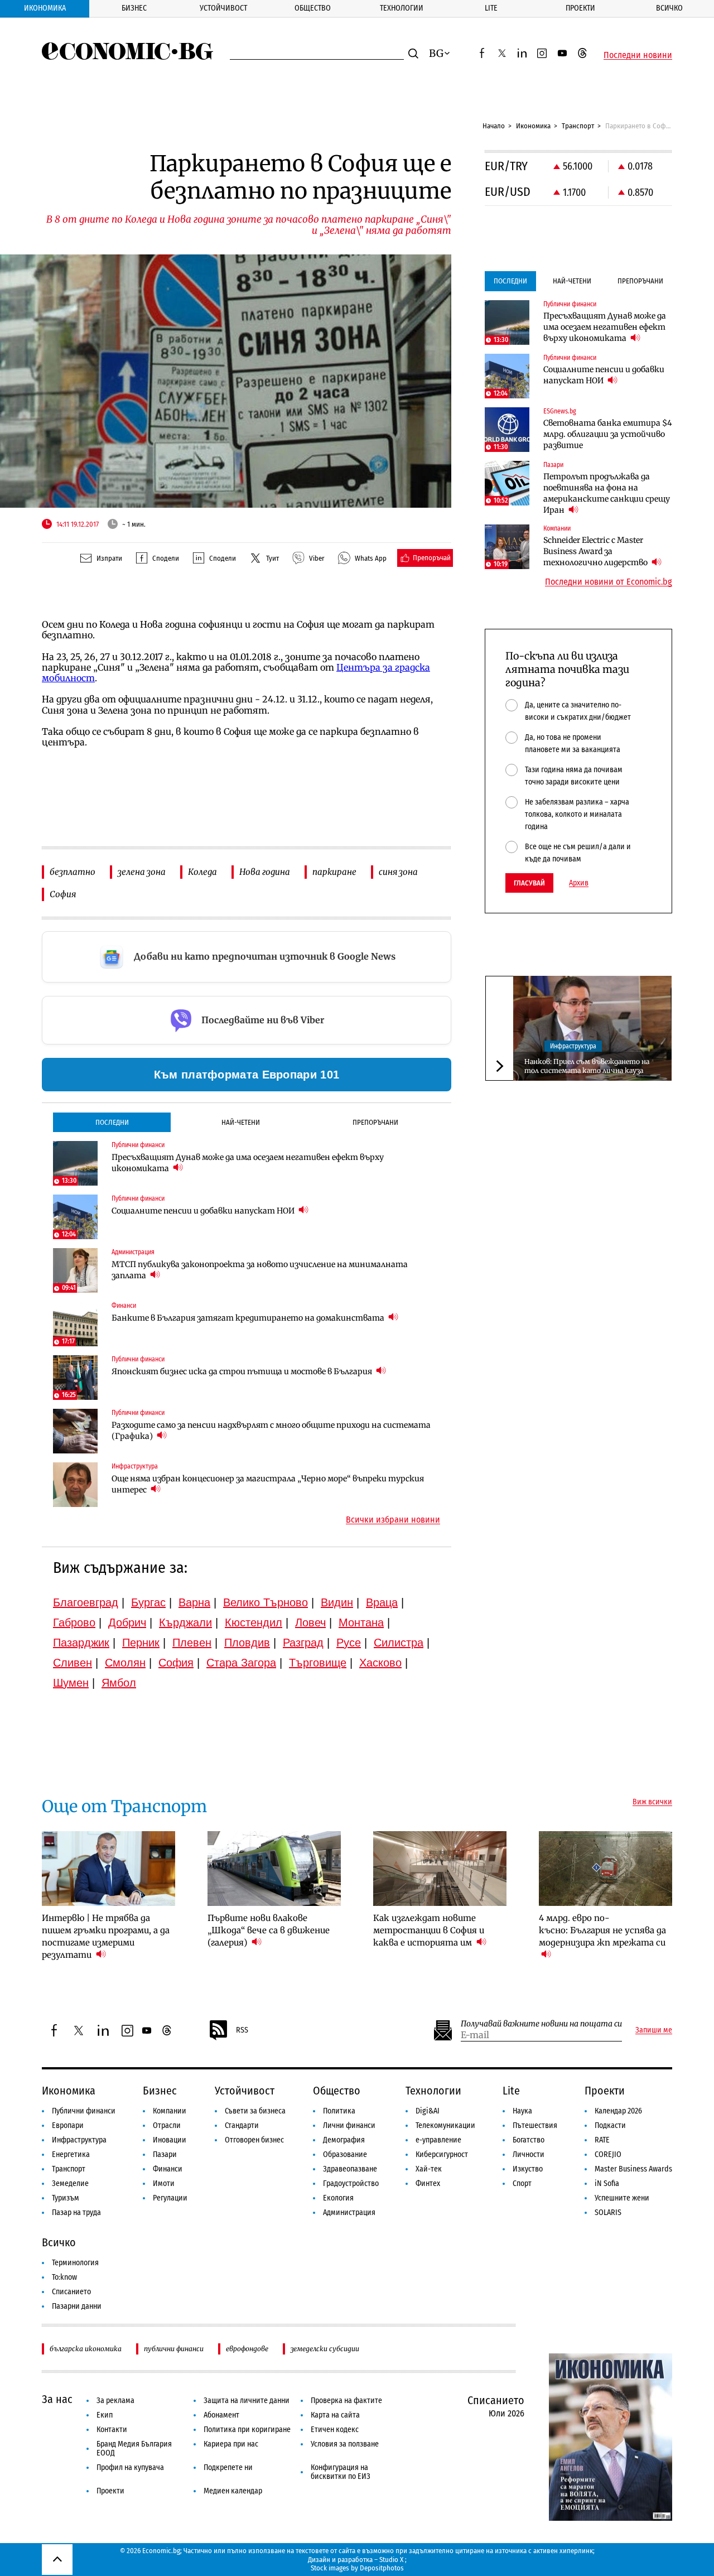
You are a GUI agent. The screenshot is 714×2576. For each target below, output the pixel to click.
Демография (344, 2140)
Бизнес (134, 8)
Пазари (165, 2154)
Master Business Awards (633, 2169)
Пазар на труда (76, 2213)
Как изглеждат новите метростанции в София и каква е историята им (429, 1930)
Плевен (192, 1643)
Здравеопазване (350, 2169)
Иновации (170, 2140)
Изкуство (528, 2169)
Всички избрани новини (393, 1520)
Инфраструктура (573, 1046)
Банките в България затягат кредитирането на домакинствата (249, 1318)
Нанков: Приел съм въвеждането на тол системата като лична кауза (587, 1066)
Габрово (74, 1622)
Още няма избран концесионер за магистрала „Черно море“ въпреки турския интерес (268, 1484)
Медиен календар (233, 2491)
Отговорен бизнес (254, 2140)
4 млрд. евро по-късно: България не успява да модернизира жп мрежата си (602, 1930)
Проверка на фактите (346, 2401)
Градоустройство (351, 2183)
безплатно (73, 872)
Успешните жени (622, 2198)
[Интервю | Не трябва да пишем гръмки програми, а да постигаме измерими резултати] (108, 1869)
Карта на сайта (335, 2415)
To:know (64, 2277)
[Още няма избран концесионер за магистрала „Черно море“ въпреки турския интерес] (75, 1485)
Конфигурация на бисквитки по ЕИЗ (341, 2472)
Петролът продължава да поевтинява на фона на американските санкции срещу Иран (607, 493)
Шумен (71, 1683)
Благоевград (86, 1602)
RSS (242, 2030)
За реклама (115, 2401)
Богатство (529, 2140)
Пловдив (247, 1643)
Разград (303, 1643)
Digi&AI (428, 2111)
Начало (494, 126)
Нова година (265, 872)
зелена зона (142, 872)
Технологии (402, 8)
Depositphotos (382, 2568)
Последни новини (638, 55)
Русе (349, 1643)
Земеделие (70, 2183)
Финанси (168, 2169)
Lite (491, 8)
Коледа (202, 872)
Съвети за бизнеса (255, 2111)
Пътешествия (535, 2125)
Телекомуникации (445, 2125)
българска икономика (86, 2349)
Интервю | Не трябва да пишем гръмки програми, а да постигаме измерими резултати (106, 1936)
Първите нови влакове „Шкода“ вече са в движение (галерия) (269, 1930)
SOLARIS (608, 2213)
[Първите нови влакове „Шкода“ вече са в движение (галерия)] (274, 1869)
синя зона (398, 872)
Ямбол (119, 1683)
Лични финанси (349, 2125)
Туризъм (66, 2198)
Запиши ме (654, 2030)
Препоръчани (375, 1122)
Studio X (391, 2560)
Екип (105, 2415)
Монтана (361, 1622)
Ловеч (310, 1622)
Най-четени (241, 1122)
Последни (112, 1122)
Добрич (127, 1622)
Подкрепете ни (228, 2467)
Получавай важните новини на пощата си (541, 2024)
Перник (141, 1643)
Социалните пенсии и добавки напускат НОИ (204, 1211)
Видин (337, 1602)
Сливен (73, 1663)
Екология (338, 2198)
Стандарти (242, 2125)
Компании (170, 2111)
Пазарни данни (77, 2306)
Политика (339, 2111)
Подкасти (610, 2125)
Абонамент (221, 2415)
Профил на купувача (130, 2467)
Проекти (580, 8)
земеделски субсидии (325, 2349)
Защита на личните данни (247, 2401)
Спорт (522, 2183)
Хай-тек (429, 2169)
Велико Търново (266, 1602)
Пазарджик (81, 1643)
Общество (313, 8)
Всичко (669, 8)
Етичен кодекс (335, 2430)
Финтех (428, 2183)
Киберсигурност (442, 2154)
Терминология (75, 2263)
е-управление (438, 2140)
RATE (602, 2140)
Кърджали (185, 1622)
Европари (68, 2125)
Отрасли (167, 2125)
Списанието (71, 2292)
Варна (194, 1602)
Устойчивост (223, 8)
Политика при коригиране (247, 2430)
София (63, 894)
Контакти (112, 2430)
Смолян (125, 1663)
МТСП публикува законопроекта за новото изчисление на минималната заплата (260, 1270)
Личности (529, 2154)
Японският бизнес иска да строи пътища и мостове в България (243, 1371)
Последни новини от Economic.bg (609, 582)
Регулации (170, 2198)
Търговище (318, 1663)
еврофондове (247, 2349)
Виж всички (652, 1802)
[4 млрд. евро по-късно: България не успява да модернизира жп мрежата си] (606, 1869)
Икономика (45, 8)
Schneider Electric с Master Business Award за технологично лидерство (596, 551)
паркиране (334, 872)
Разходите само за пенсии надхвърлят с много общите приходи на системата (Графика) (271, 1431)
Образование (345, 2154)
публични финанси (174, 2349)
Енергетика (71, 2154)
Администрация (349, 2213)
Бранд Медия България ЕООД (134, 2449)
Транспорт (578, 126)
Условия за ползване (345, 2444)
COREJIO (608, 2154)
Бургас (148, 1602)
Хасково (380, 1663)
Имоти (164, 2183)
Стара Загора (241, 1663)
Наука (522, 2111)
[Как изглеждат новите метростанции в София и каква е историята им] (440, 1869)
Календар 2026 (618, 2111)
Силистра (399, 1643)
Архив (579, 883)
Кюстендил (254, 1622)
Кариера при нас (231, 2444)
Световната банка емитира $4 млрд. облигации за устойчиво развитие (608, 434)
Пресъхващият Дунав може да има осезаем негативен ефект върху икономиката (248, 1163)
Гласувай (529, 883)
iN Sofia (607, 2183)
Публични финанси (84, 2111)
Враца (382, 1602)
